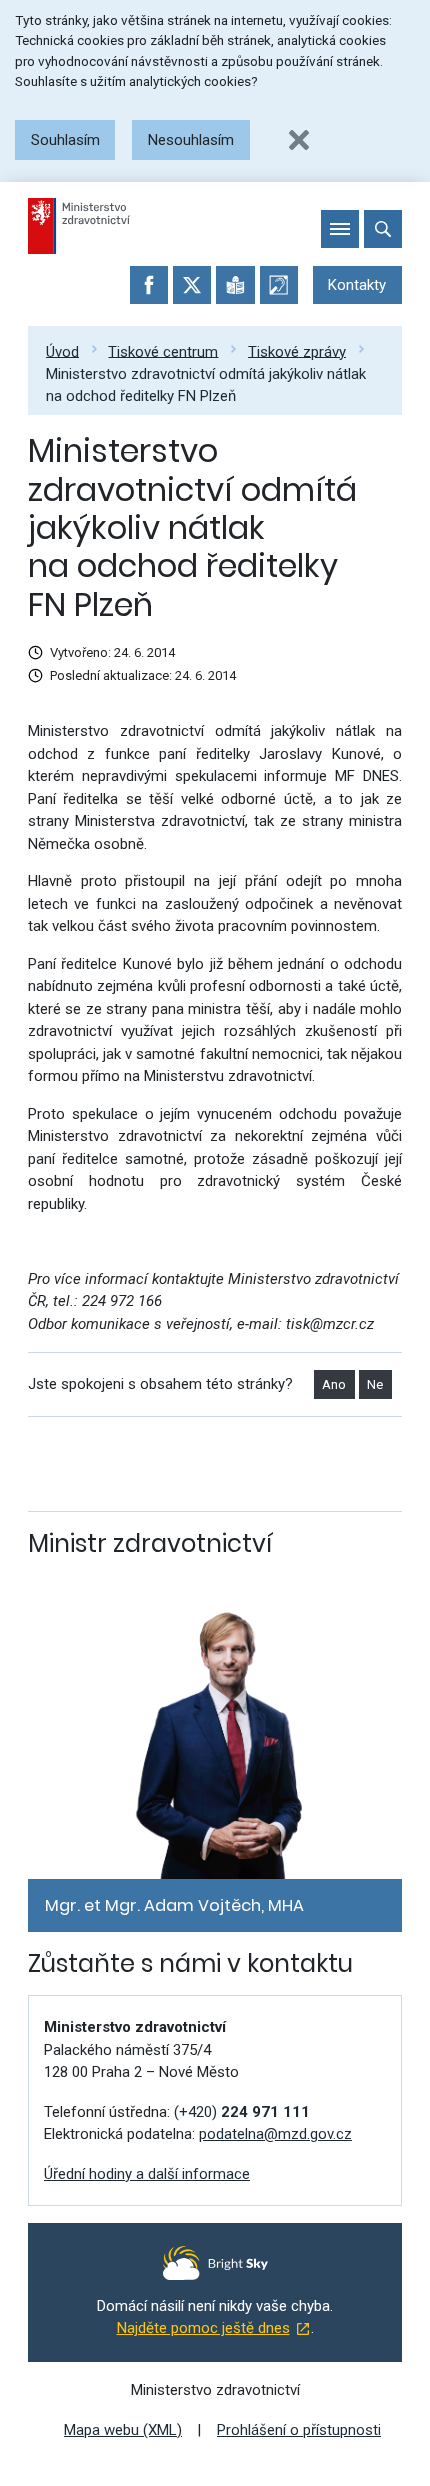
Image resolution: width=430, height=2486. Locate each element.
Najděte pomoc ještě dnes (203, 2328)
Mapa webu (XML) (123, 2430)
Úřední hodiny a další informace (147, 2174)
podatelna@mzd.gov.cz (275, 2134)
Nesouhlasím (191, 140)
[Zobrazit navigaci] (340, 229)
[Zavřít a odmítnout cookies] (299, 140)
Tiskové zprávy (297, 351)
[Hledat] (383, 229)
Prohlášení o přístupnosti (299, 2430)
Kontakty (357, 285)
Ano (334, 1384)
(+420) (242, 2112)
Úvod (62, 351)
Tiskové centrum (163, 351)
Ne (375, 1384)
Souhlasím (65, 140)
